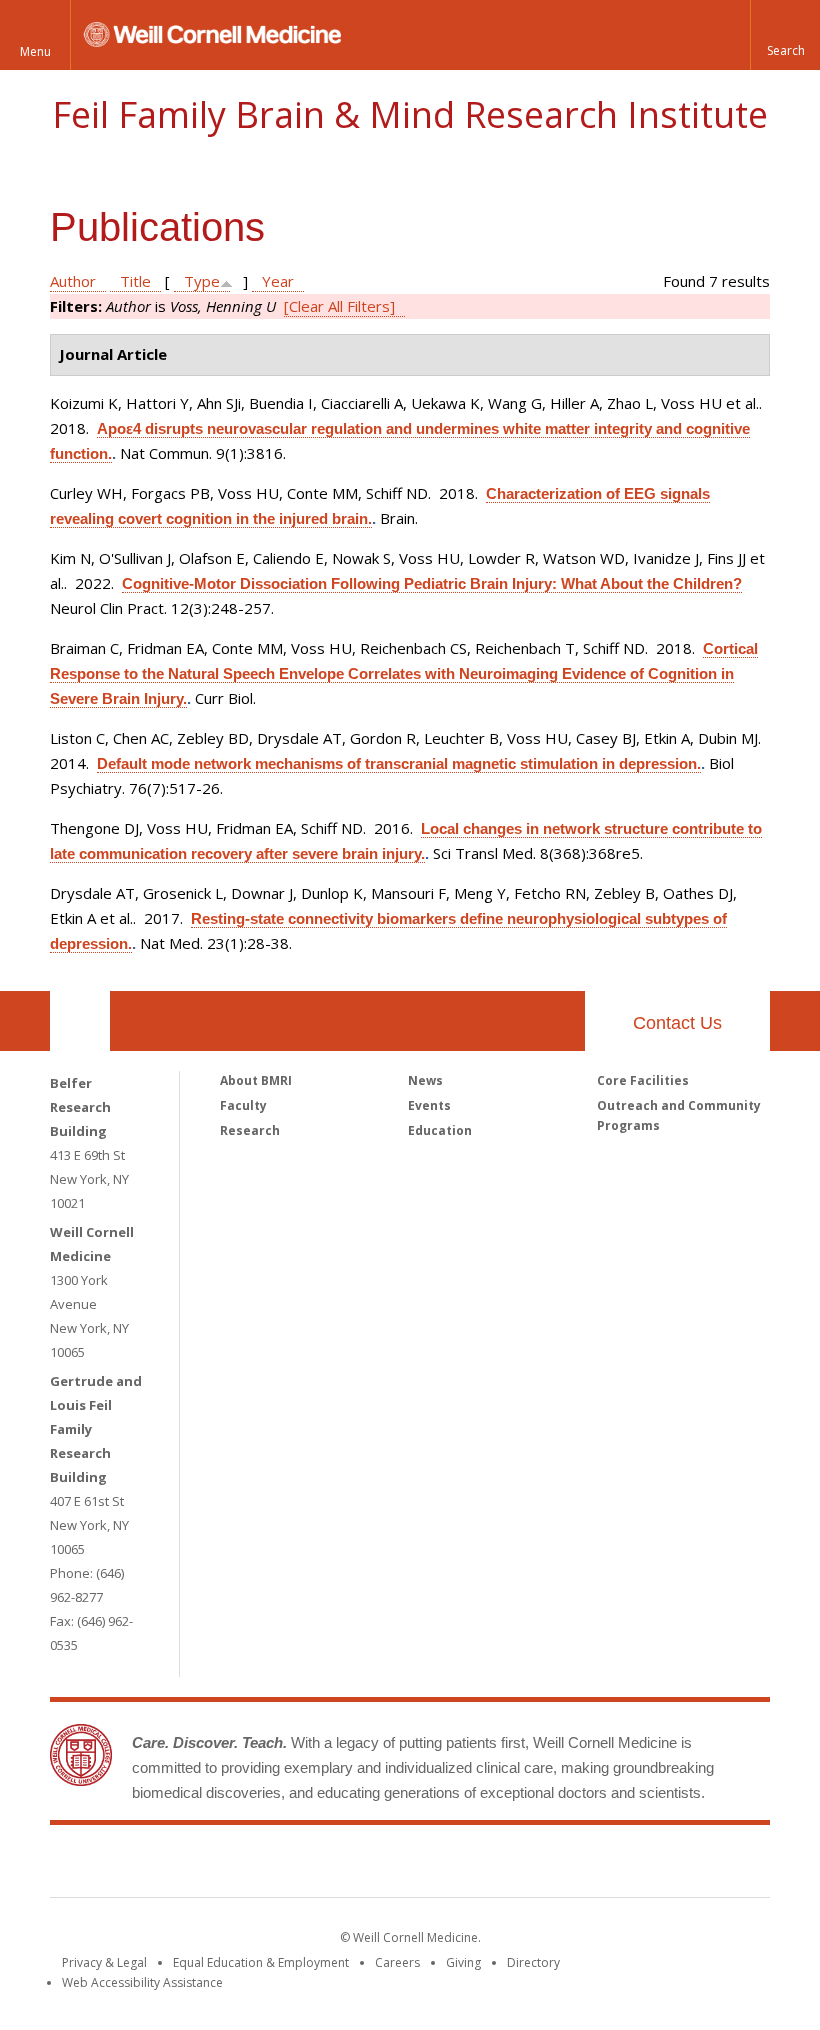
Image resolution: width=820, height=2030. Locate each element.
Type (202, 281)
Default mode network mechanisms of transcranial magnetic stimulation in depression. (399, 763)
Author (73, 281)
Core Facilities (643, 1080)
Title (135, 281)
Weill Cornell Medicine (264, 1865)
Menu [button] (35, 51)
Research (250, 1130)
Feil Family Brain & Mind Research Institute (410, 114)
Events (429, 1105)
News (425, 1080)
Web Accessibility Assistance (142, 1982)
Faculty (243, 1105)
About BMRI (256, 1080)
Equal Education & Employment (261, 1962)
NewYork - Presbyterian (577, 1865)
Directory (533, 1962)
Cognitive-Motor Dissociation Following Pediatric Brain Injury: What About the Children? (432, 583)
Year (278, 281)
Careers (397, 1962)
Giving (463, 1962)
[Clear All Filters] (339, 306)
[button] (785, 35)
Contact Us (677, 1023)
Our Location (80, 1021)
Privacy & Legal (104, 1962)
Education (440, 1130)
